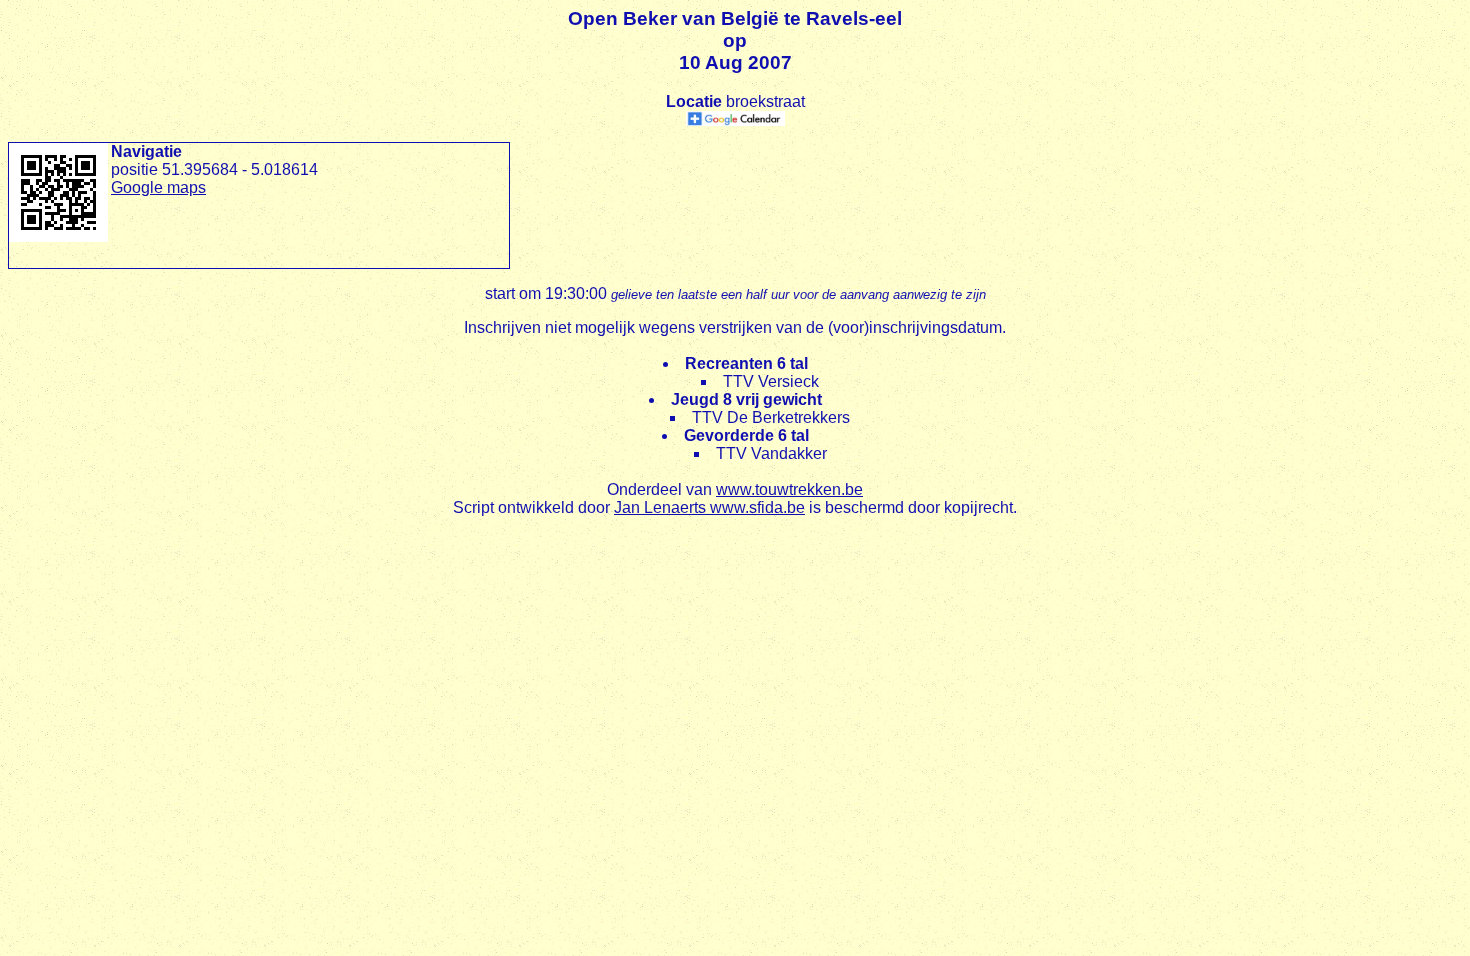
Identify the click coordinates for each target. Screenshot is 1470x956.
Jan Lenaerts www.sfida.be (709, 507)
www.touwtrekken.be (789, 489)
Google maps (158, 187)
